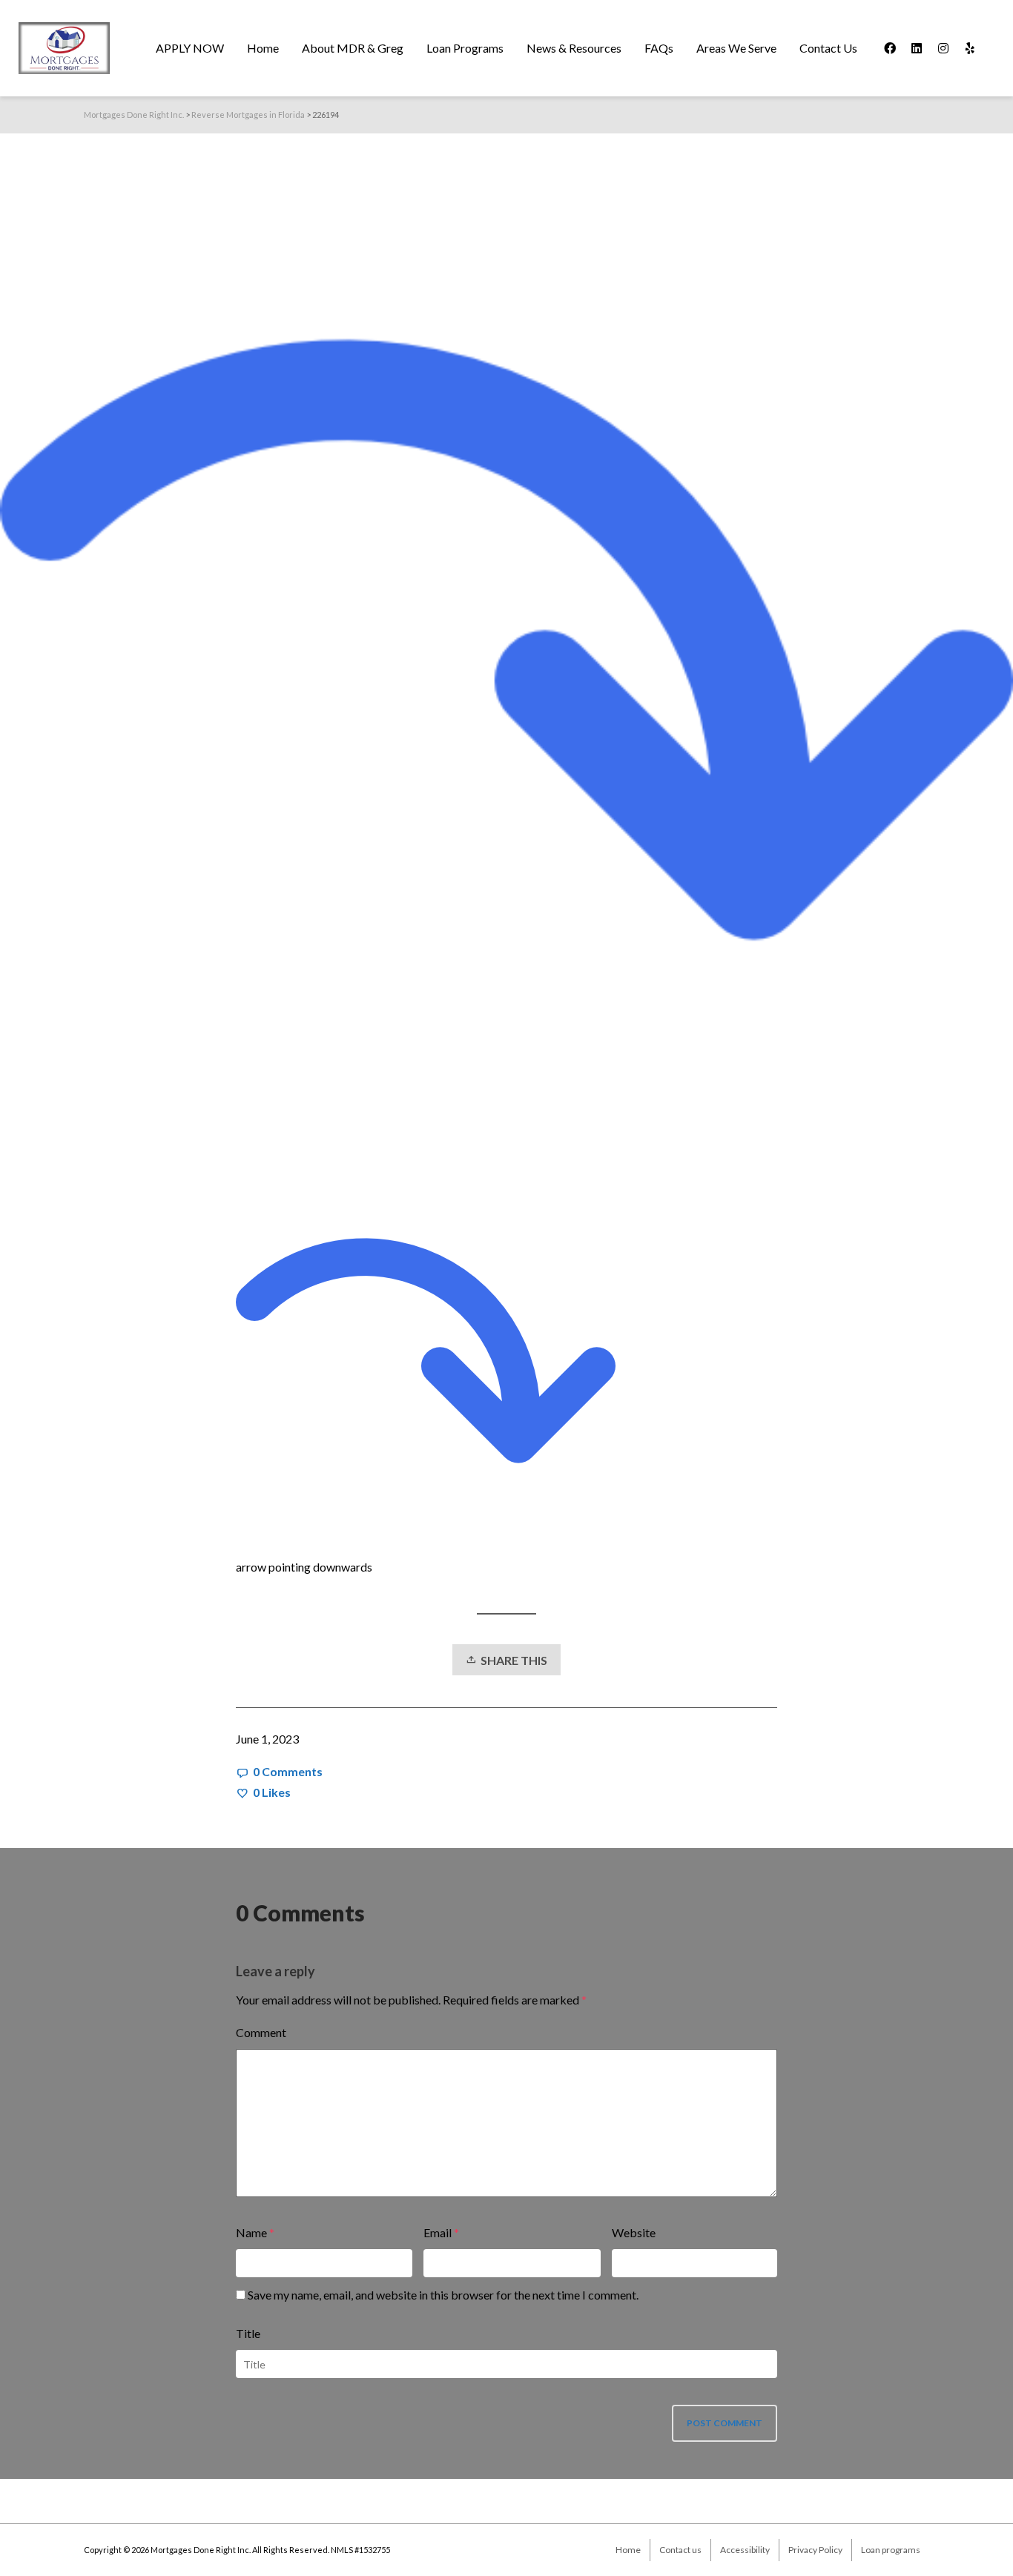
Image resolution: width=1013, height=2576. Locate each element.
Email (438, 2232)
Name (251, 2232)
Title (248, 2333)
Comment (261, 2032)
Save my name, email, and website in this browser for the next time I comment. (443, 2295)
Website (634, 2232)
